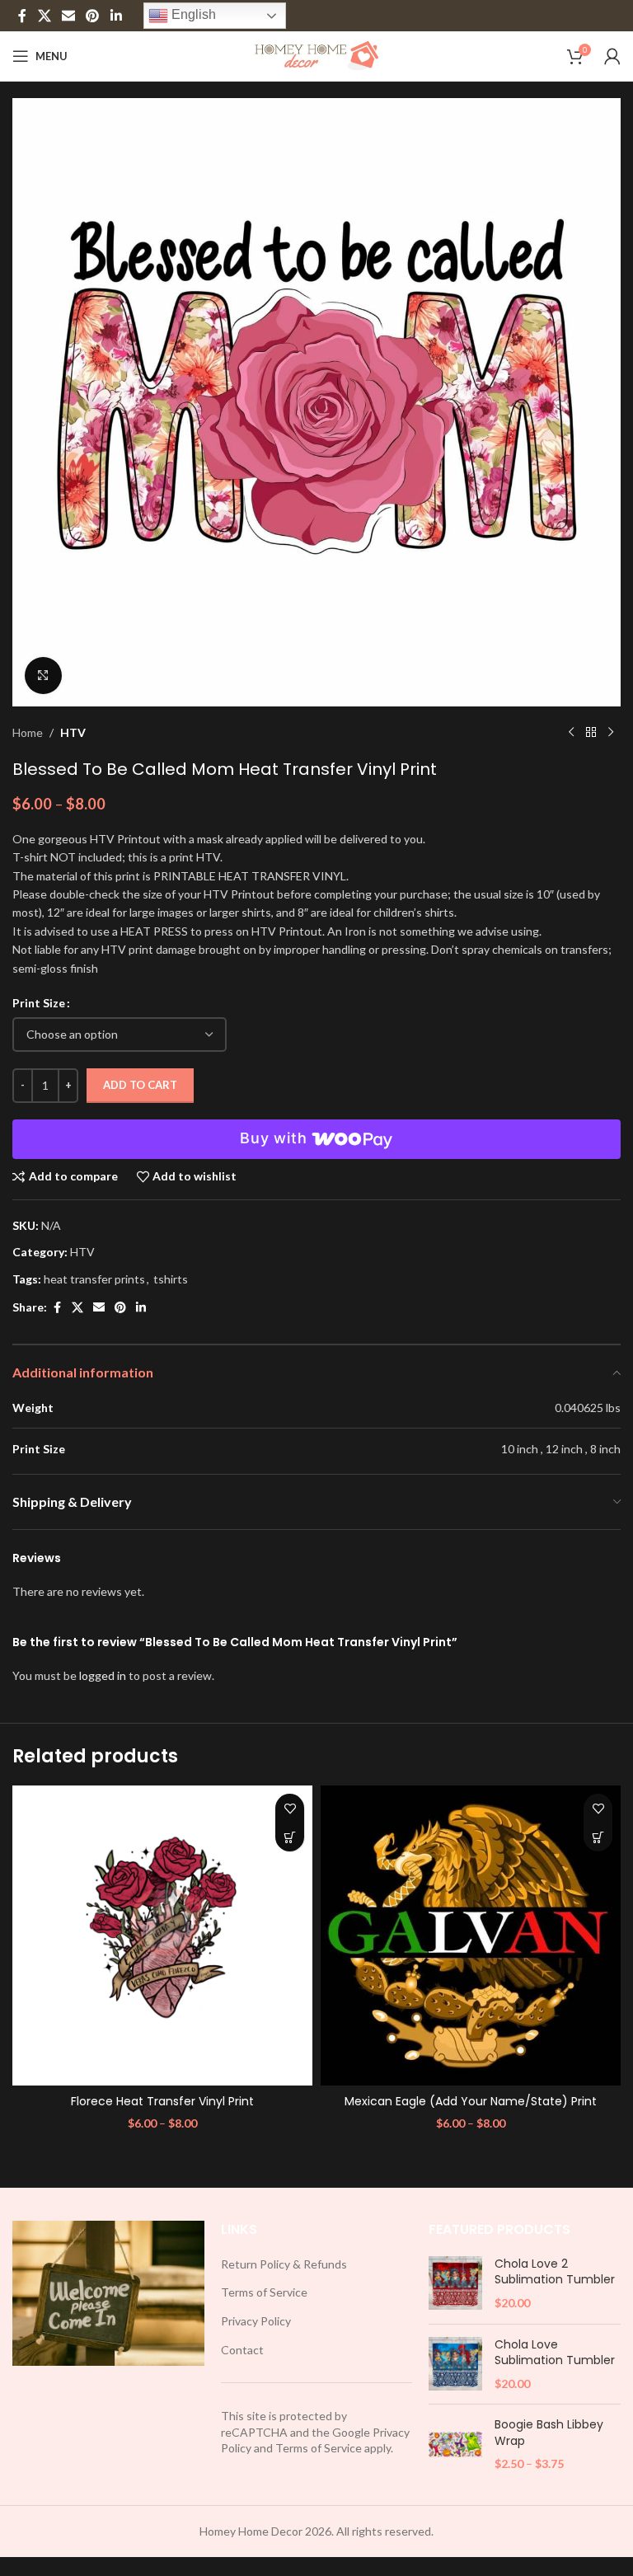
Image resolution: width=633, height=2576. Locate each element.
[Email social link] (68, 16)
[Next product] (611, 733)
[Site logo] (317, 55)
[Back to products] (591, 733)
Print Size (39, 1003)
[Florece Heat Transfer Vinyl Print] (162, 1936)
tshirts (171, 1279)
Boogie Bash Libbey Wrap (549, 2433)
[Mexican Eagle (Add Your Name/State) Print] (471, 1936)
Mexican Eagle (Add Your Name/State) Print (471, 2101)
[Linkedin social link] (116, 16)
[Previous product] (571, 733)
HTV (73, 732)
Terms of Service (264, 2292)
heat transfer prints (94, 1279)
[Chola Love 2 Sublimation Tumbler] (455, 2284)
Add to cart (140, 1085)
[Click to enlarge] (43, 676)
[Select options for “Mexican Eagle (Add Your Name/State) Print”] (598, 1837)
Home (28, 732)
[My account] (612, 56)
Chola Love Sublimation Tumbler (555, 2353)
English (192, 14)
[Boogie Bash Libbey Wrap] (455, 2445)
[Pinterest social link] (93, 16)
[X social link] (44, 16)
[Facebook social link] (22, 16)
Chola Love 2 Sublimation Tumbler (555, 2272)
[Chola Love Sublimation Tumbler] (455, 2365)
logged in (103, 1675)
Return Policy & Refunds (284, 2264)
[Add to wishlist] (290, 1808)
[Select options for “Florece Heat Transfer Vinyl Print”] (290, 1837)
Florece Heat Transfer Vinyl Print (162, 2101)
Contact (242, 2350)
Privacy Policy (256, 2321)
